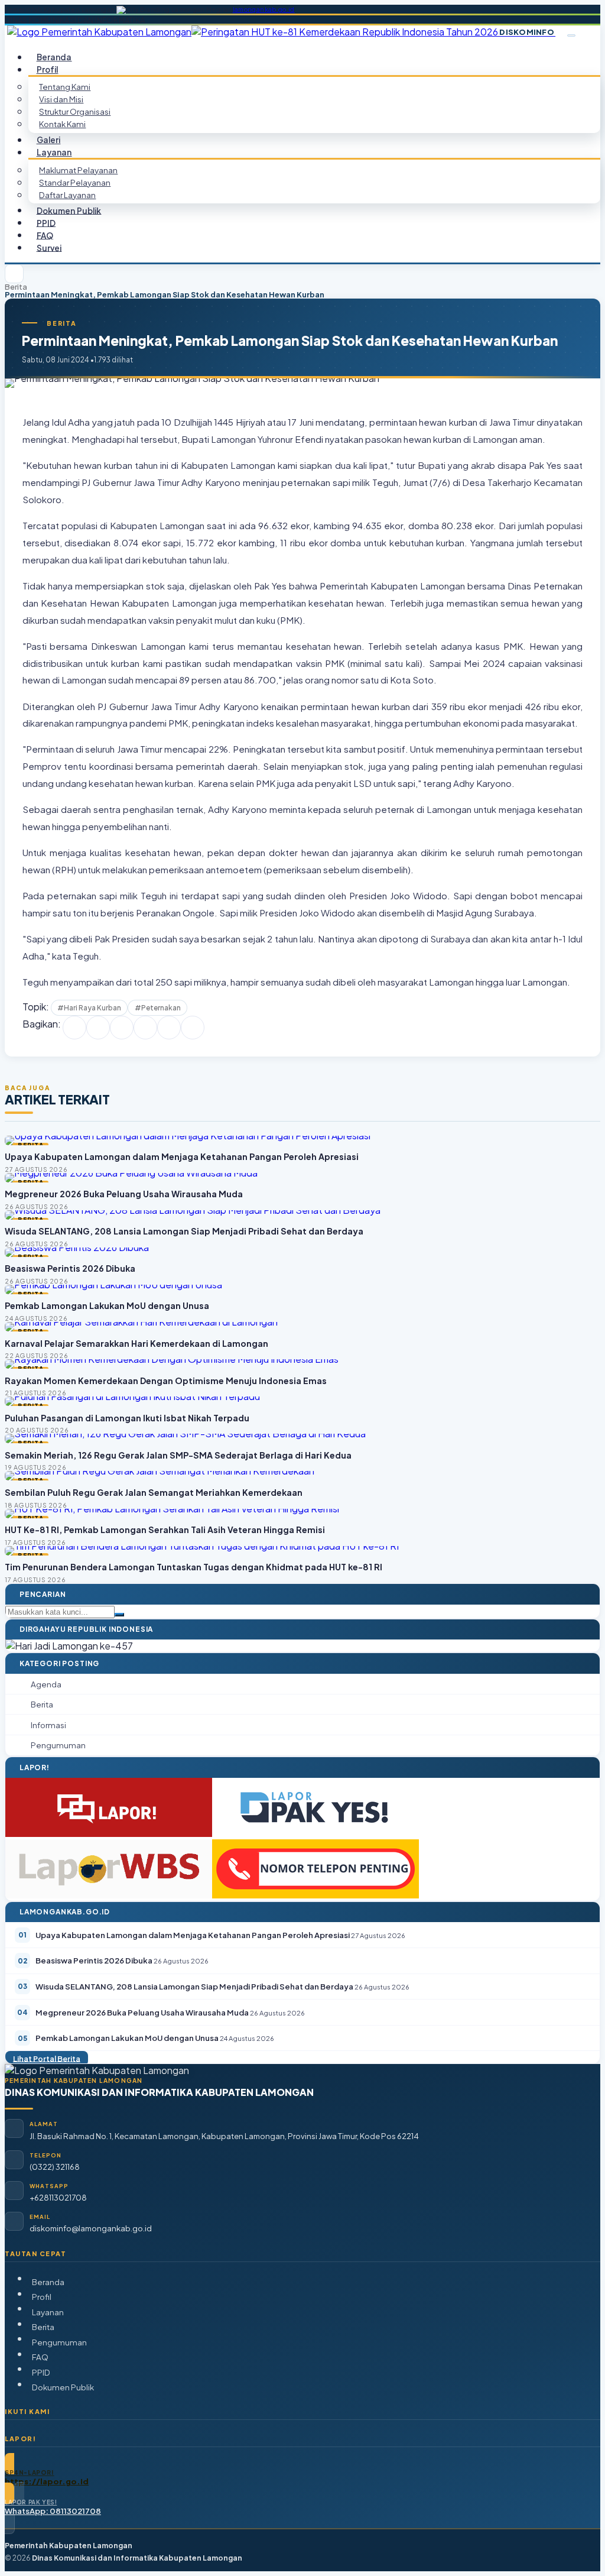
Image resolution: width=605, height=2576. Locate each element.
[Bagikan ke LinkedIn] (145, 1028)
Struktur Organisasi (75, 111)
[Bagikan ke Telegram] (169, 1028)
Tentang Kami (65, 87)
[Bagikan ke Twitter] (98, 1028)
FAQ (40, 2357)
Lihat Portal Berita (47, 2058)
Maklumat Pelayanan (78, 170)
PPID (41, 2372)
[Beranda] (14, 274)
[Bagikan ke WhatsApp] (122, 1028)
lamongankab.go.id (264, 9)
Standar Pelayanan (75, 182)
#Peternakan (158, 1008)
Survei (49, 247)
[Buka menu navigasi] (571, 35)
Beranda (48, 2282)
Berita (16, 287)
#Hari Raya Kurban (89, 1008)
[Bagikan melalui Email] (193, 1028)
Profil (42, 2297)
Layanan (48, 2312)
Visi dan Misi (61, 99)
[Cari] (119, 1615)
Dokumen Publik (69, 210)
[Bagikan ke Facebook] (74, 1028)
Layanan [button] (54, 152)
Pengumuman (59, 2342)
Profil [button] (48, 69)
